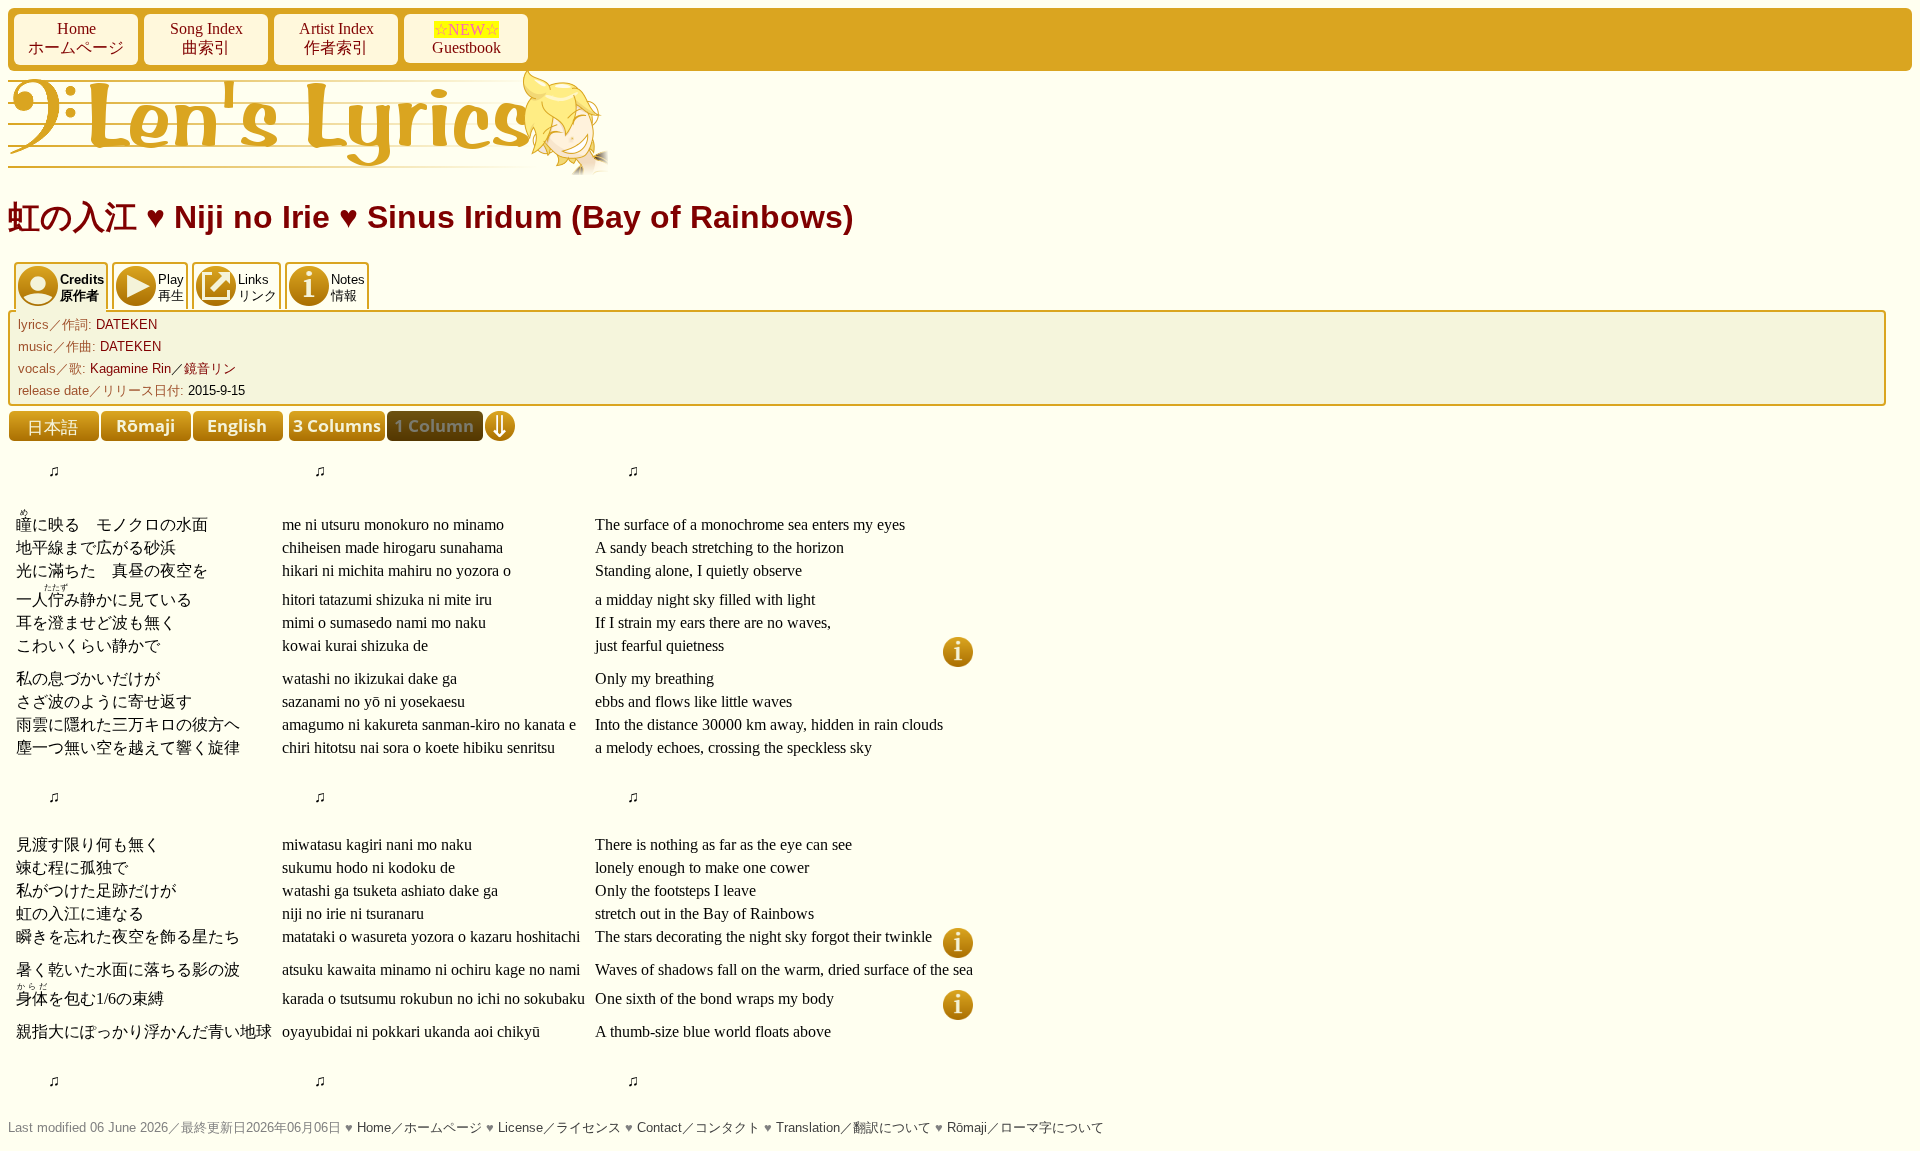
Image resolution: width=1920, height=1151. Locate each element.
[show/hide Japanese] (54, 426)
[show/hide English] (238, 426)
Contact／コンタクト (698, 1127)
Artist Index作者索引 (336, 38)
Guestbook (466, 38)
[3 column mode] (337, 426)
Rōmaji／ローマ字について (1025, 1127)
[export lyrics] (500, 426)
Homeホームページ (76, 38)
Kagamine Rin (130, 368)
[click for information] (958, 652)
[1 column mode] (435, 426)
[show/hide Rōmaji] (146, 426)
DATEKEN (126, 324)
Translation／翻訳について (853, 1127)
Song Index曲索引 (206, 38)
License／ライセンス (559, 1127)
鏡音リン (210, 368)
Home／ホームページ (419, 1127)
